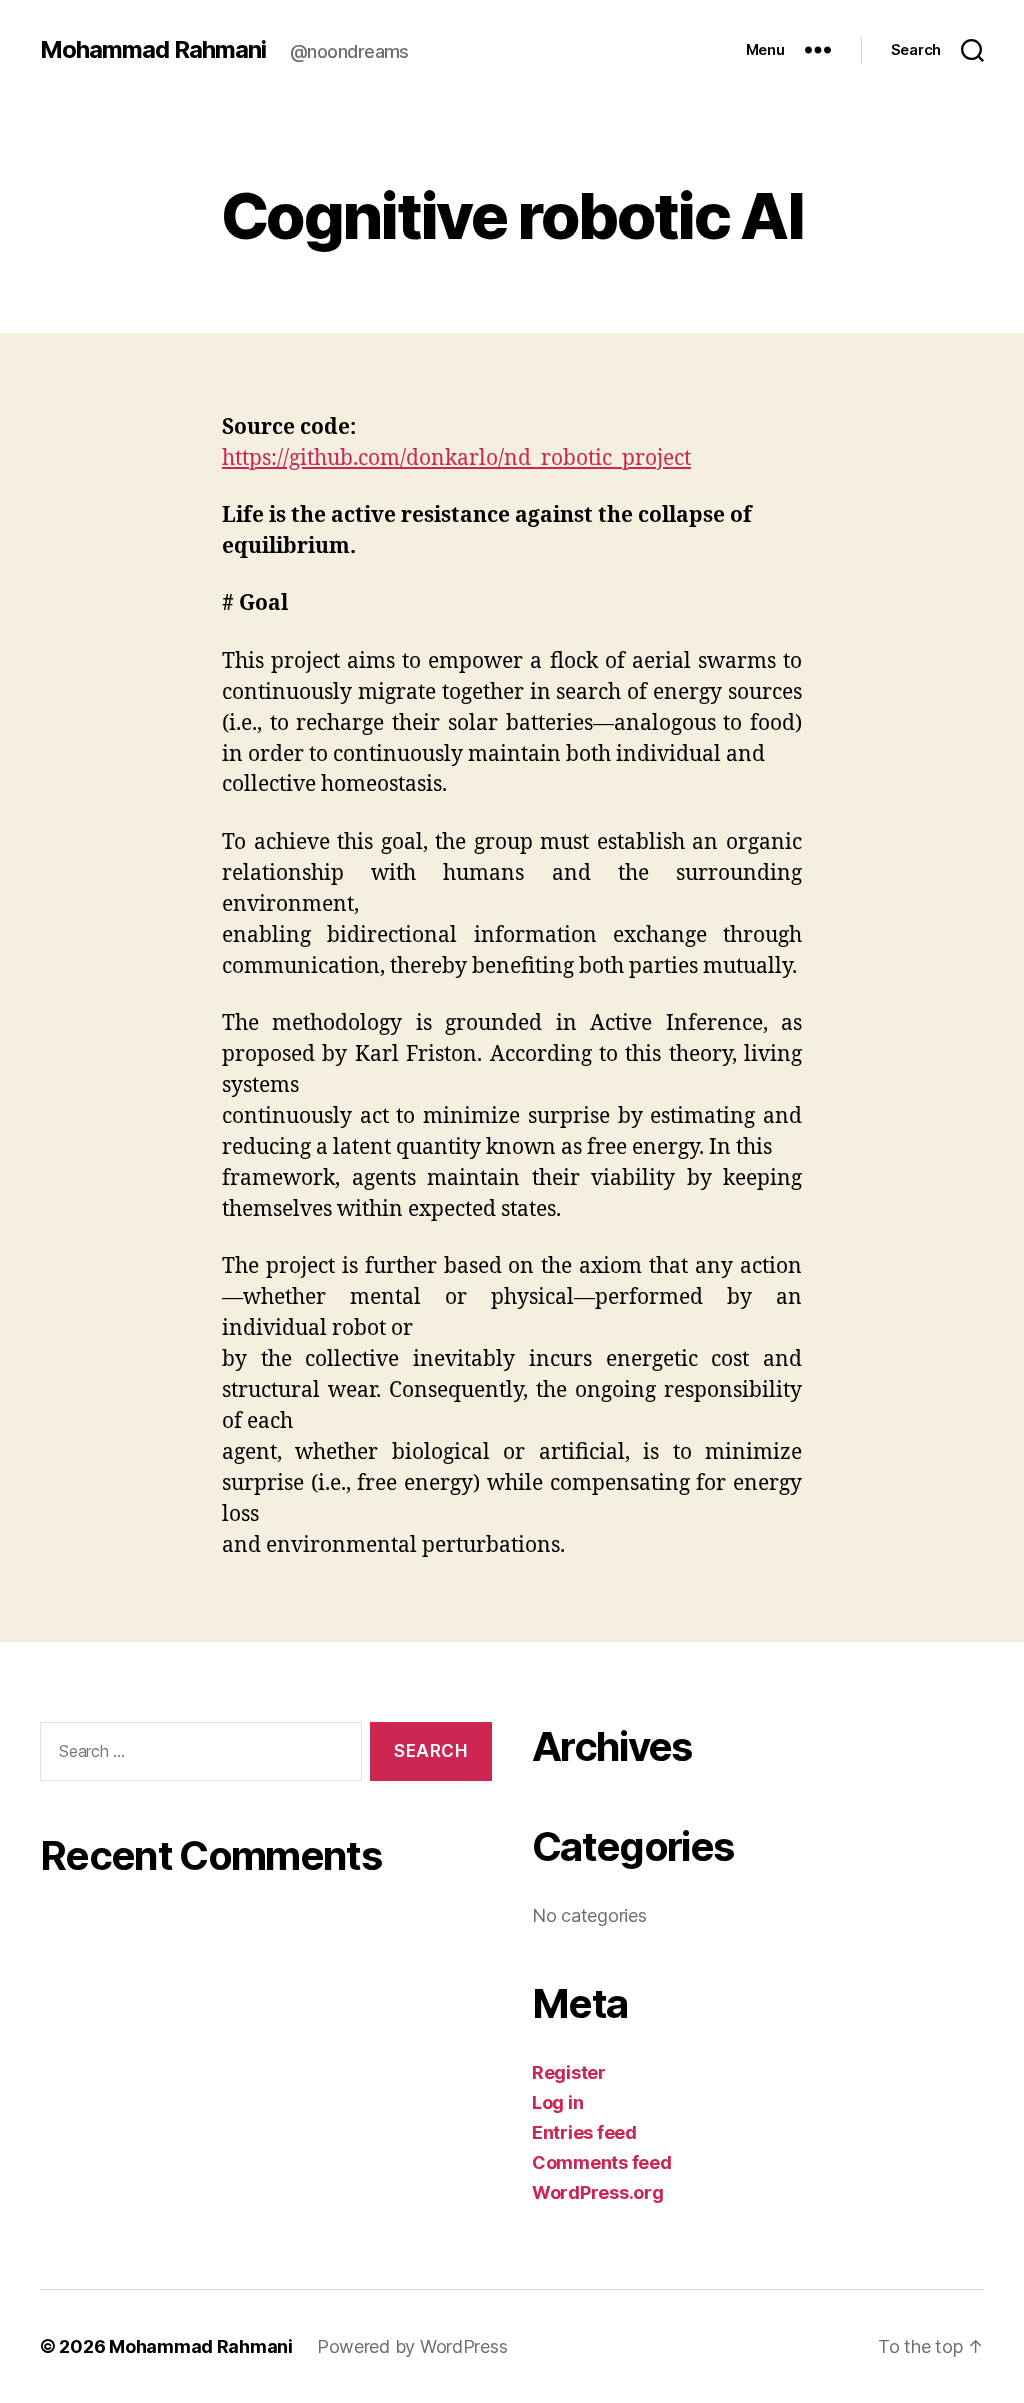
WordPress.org (598, 2192)
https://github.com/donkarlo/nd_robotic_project (456, 458)
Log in (557, 2102)
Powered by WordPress (412, 2346)
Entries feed (584, 2132)
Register (569, 2072)
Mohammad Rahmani (153, 50)
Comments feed (602, 2162)
